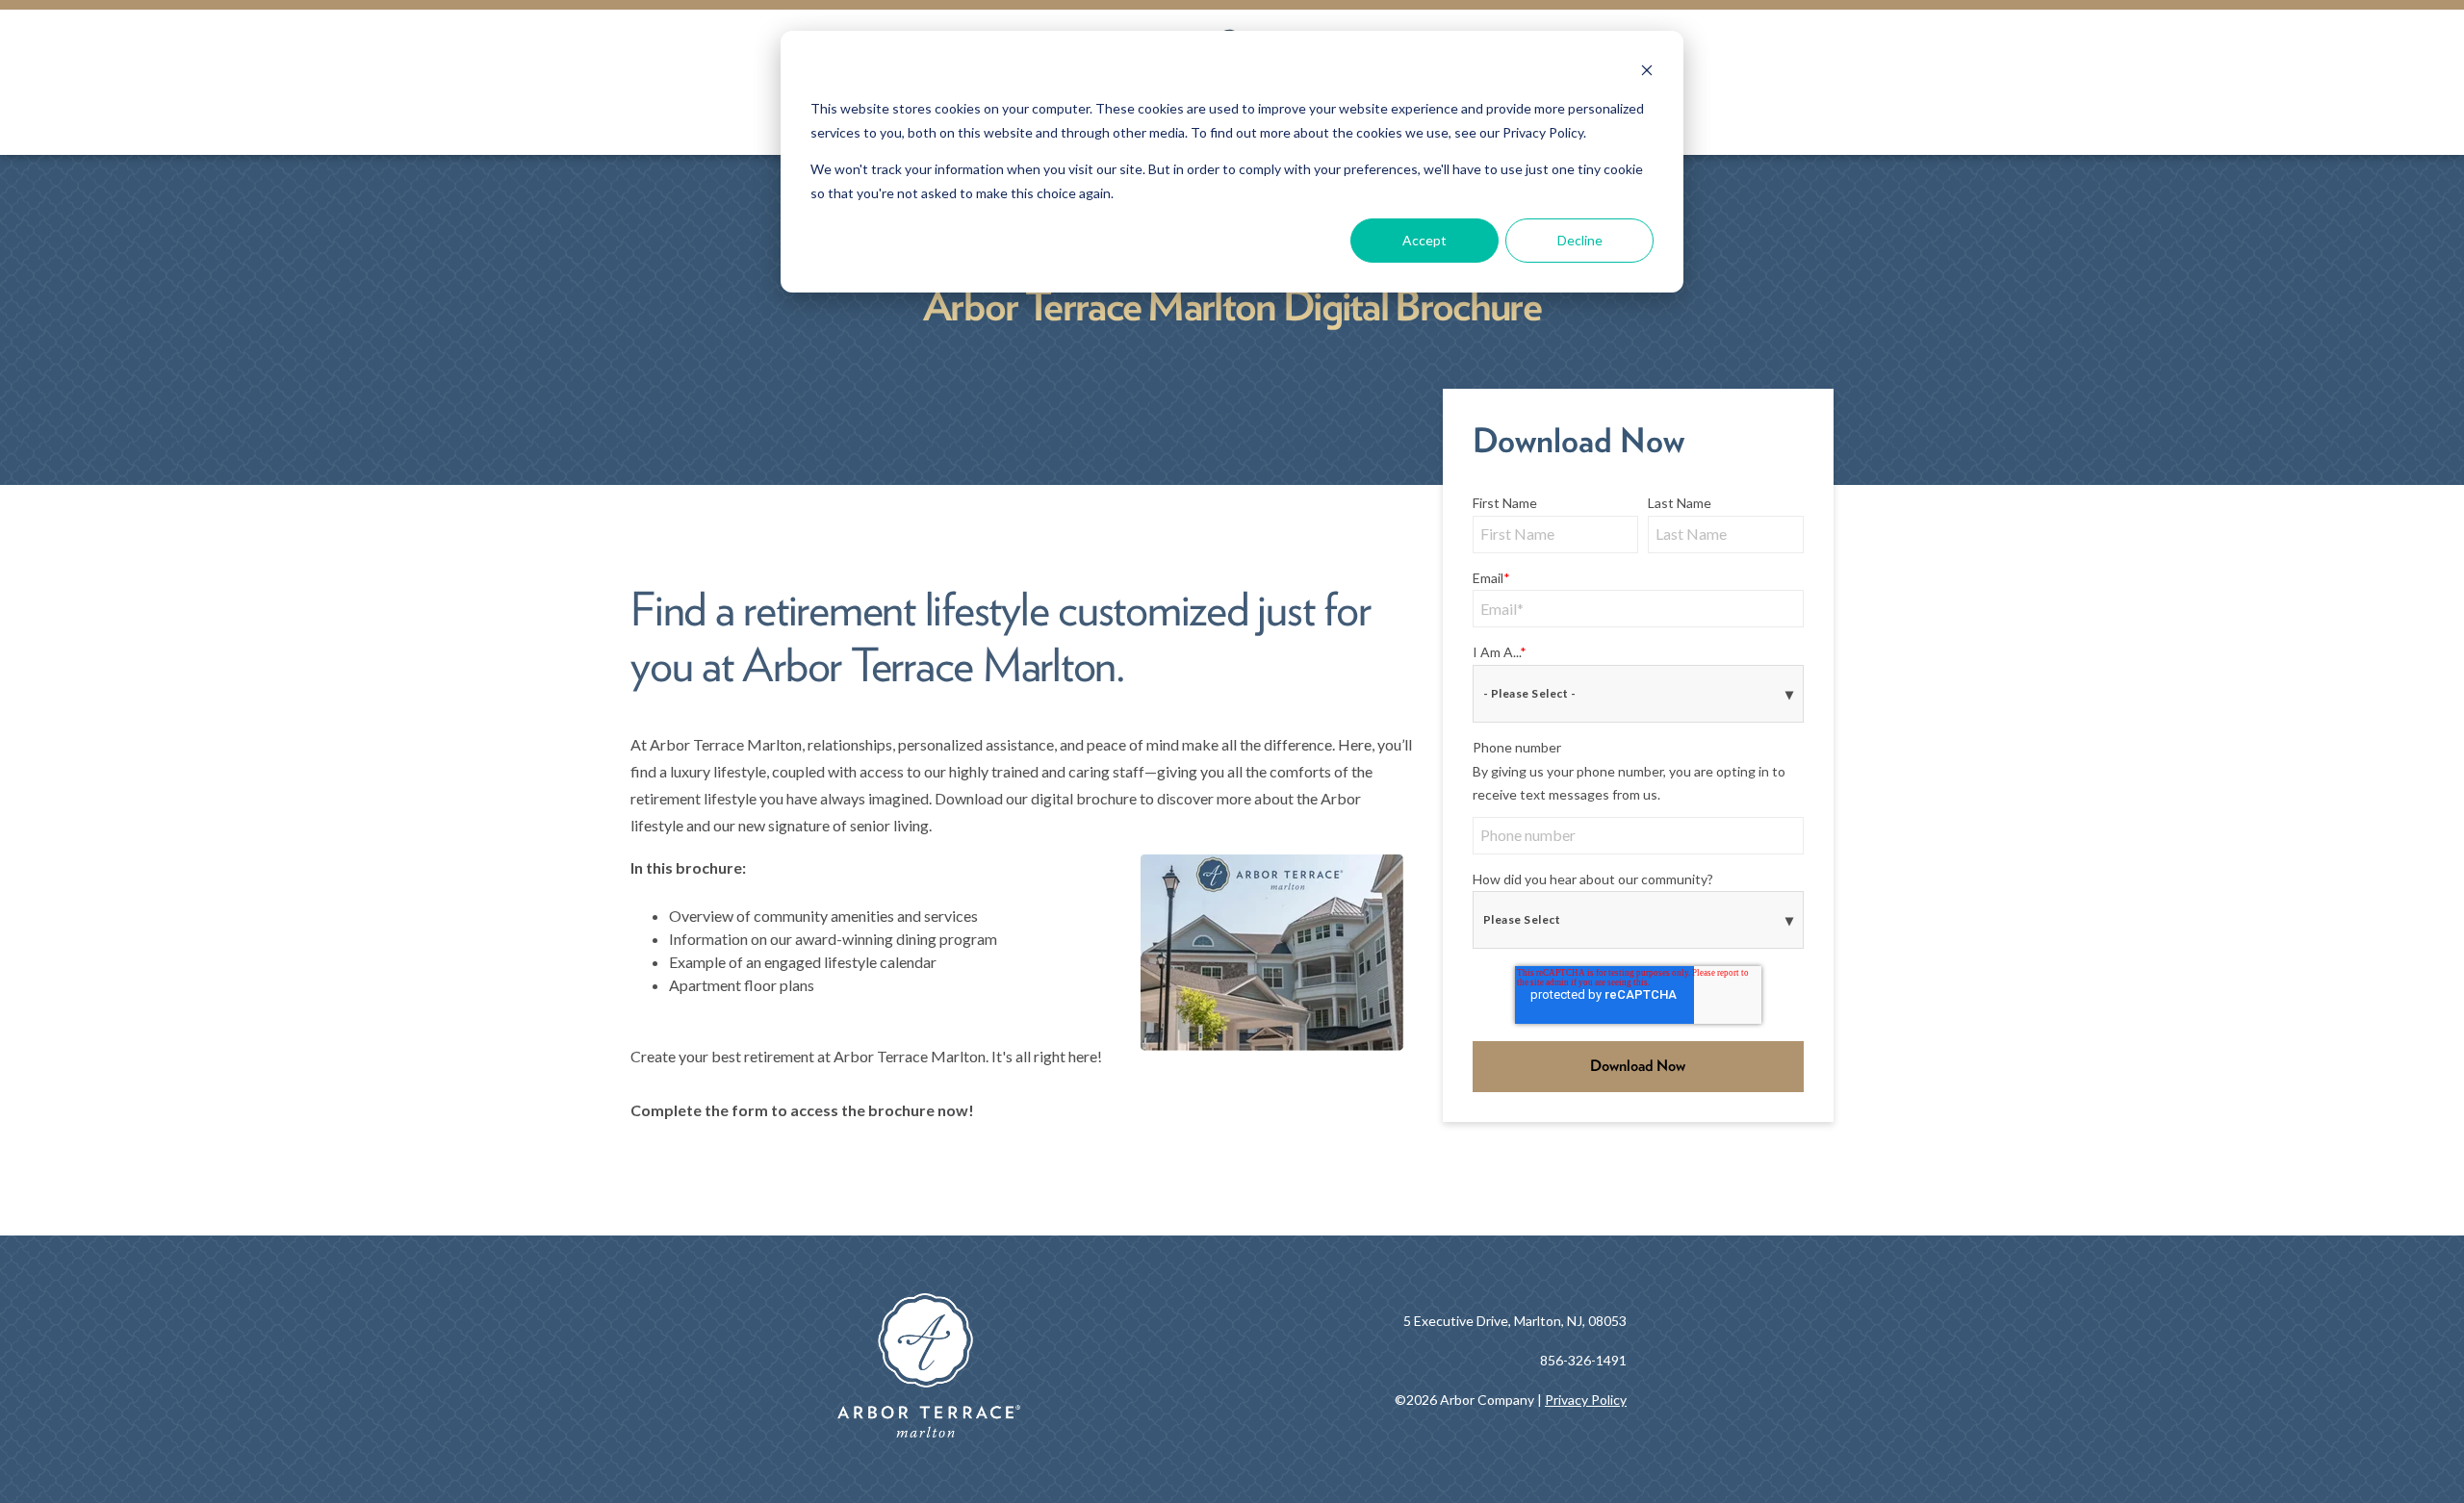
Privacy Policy (1586, 1400)
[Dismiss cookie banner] (1647, 73)
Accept (1424, 240)
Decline (1580, 240)
